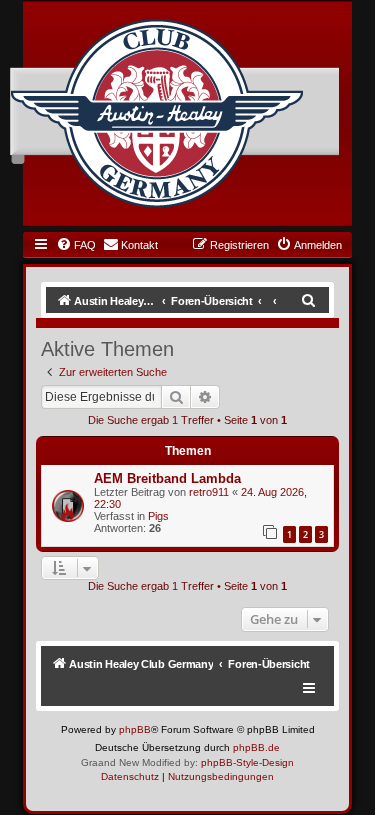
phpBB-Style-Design (247, 762)
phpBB (135, 729)
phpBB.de (256, 747)
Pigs (158, 516)
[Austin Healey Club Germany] (157, 114)
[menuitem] (76, 245)
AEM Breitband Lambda (167, 478)
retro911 (209, 492)
